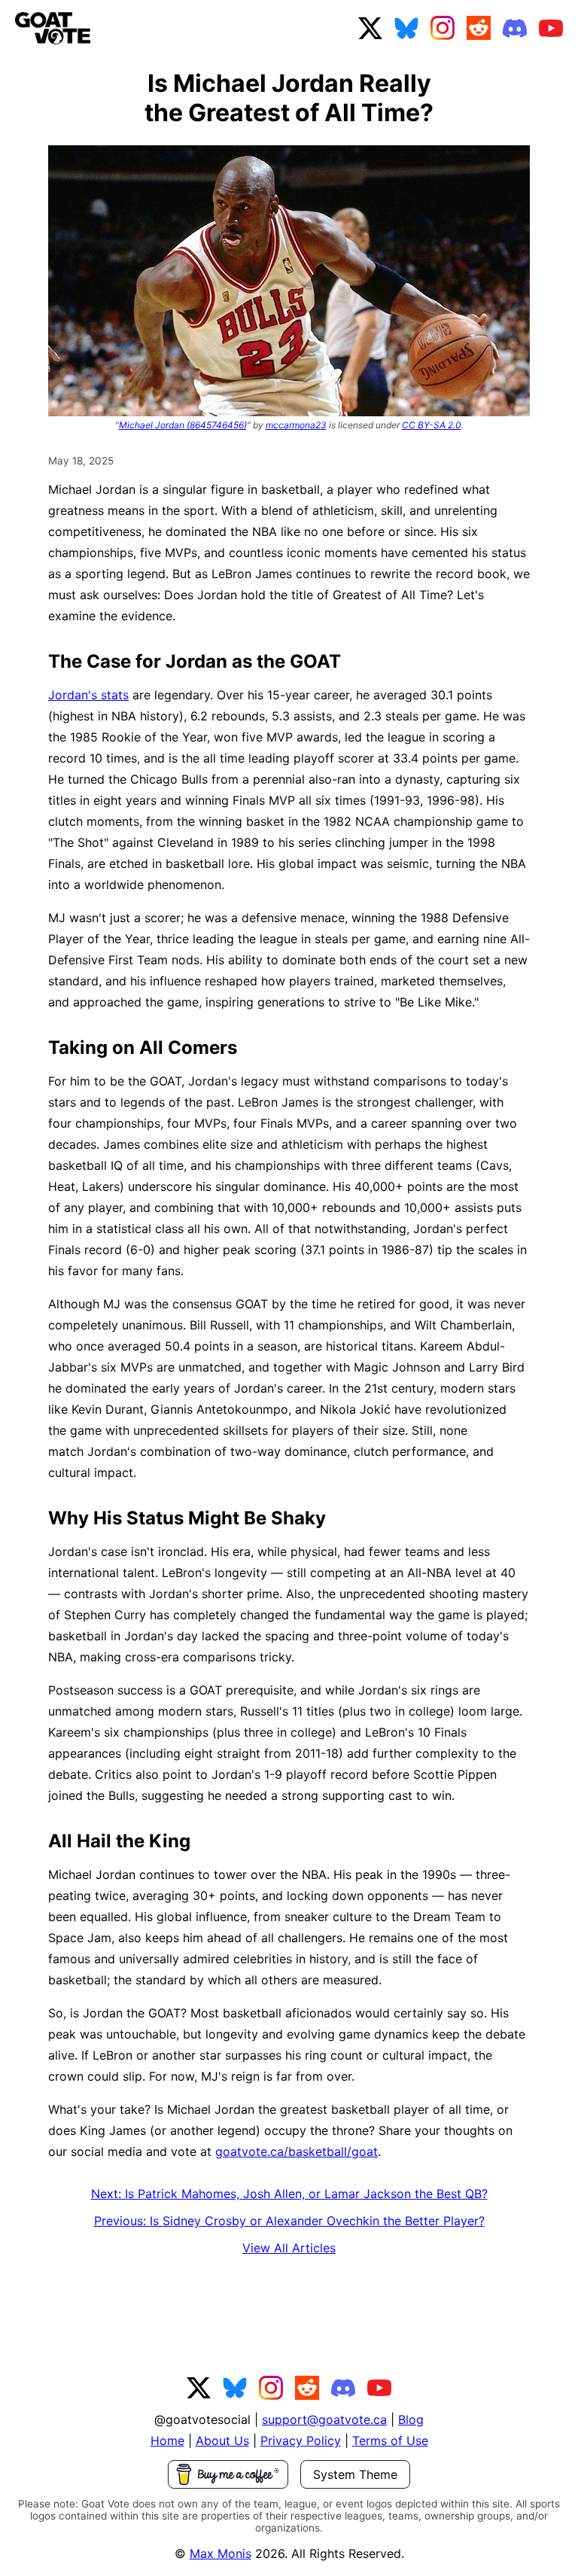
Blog (411, 2419)
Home (167, 2441)
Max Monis (221, 2553)
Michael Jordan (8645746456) (183, 425)
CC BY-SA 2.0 (432, 425)
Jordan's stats (88, 695)
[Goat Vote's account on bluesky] (406, 28)
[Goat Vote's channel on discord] (515, 28)
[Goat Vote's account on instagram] (443, 28)
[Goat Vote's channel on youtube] (551, 28)
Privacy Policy (301, 2441)
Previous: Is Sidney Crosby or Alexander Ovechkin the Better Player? (289, 2221)
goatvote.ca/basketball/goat (297, 2151)
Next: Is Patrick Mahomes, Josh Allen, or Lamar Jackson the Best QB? (289, 2194)
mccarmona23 (296, 425)
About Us (222, 2441)
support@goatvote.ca (324, 2419)
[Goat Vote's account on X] (370, 28)
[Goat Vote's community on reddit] (479, 28)
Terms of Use (390, 2441)
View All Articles (289, 2248)
